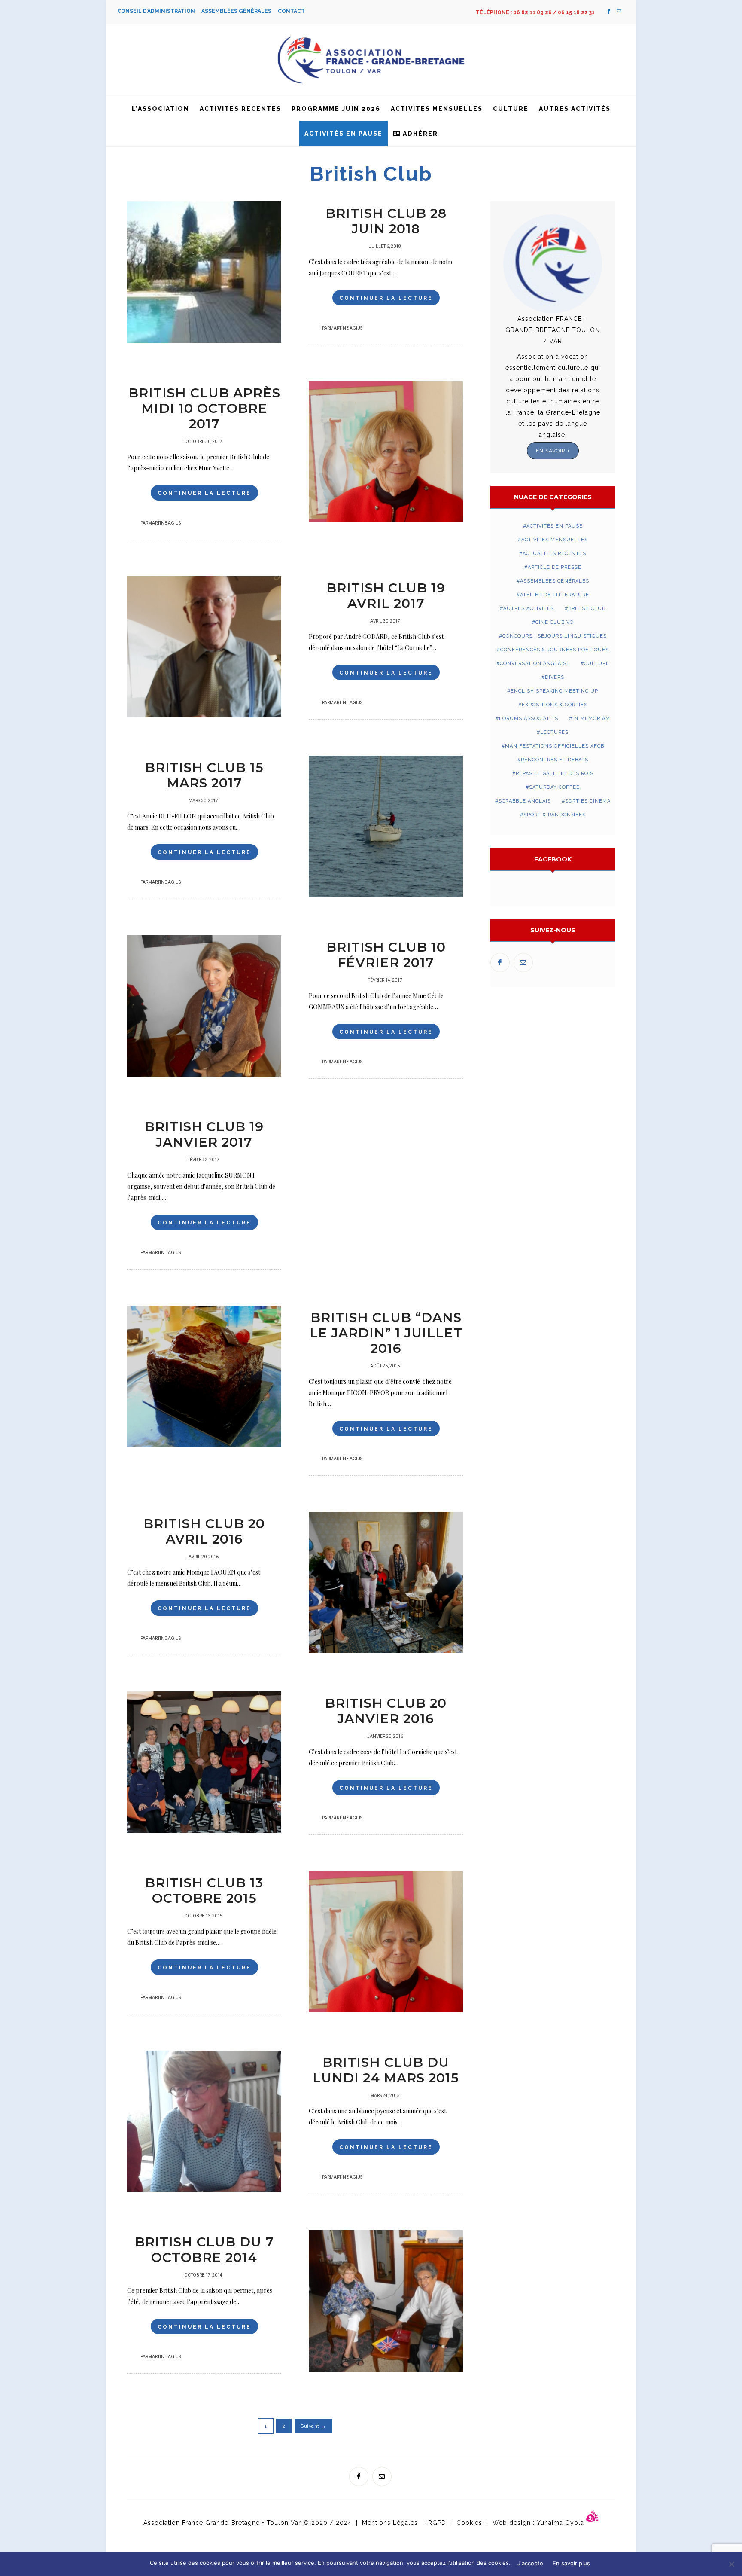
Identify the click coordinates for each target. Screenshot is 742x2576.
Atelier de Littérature (555, 595)
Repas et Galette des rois (555, 774)
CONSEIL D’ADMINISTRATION (159, 11)
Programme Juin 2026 (336, 109)
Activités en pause (344, 134)
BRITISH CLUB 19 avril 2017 (386, 596)
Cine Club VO (555, 622)
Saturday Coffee (554, 787)
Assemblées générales (555, 581)
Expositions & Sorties (555, 705)
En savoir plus (571, 2563)
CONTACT (291, 11)
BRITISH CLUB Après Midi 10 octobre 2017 (204, 408)
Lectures (554, 732)
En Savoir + (553, 451)
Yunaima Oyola (561, 2523)
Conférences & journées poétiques (555, 650)
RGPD (437, 2523)
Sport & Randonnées (555, 815)
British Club (587, 609)
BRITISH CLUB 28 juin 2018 (386, 221)
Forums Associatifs (529, 719)
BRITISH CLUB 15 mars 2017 (204, 775)
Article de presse (555, 567)
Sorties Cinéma (588, 801)
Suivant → (313, 2426)
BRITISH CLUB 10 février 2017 (386, 955)
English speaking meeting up (554, 691)
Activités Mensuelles (555, 540)
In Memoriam (591, 719)
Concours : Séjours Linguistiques (555, 636)
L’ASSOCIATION (161, 109)
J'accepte (530, 2563)
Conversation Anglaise (535, 664)
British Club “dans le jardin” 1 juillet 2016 (386, 1333)
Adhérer (419, 134)
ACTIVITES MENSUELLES (437, 109)
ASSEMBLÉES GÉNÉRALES (240, 11)
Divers (555, 677)
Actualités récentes (554, 554)
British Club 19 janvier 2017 (204, 1134)
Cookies (469, 2523)
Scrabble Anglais (525, 801)
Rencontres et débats (555, 760)
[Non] (731, 2564)
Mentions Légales (390, 2523)
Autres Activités (575, 109)
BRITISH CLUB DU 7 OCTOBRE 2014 (204, 2250)
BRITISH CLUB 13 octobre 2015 (204, 1891)
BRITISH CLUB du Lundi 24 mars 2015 (386, 2070)
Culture (511, 109)
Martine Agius (346, 328)
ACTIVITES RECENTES (240, 109)
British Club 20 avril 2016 (204, 1531)
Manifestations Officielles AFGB (555, 746)
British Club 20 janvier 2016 (386, 1711)
